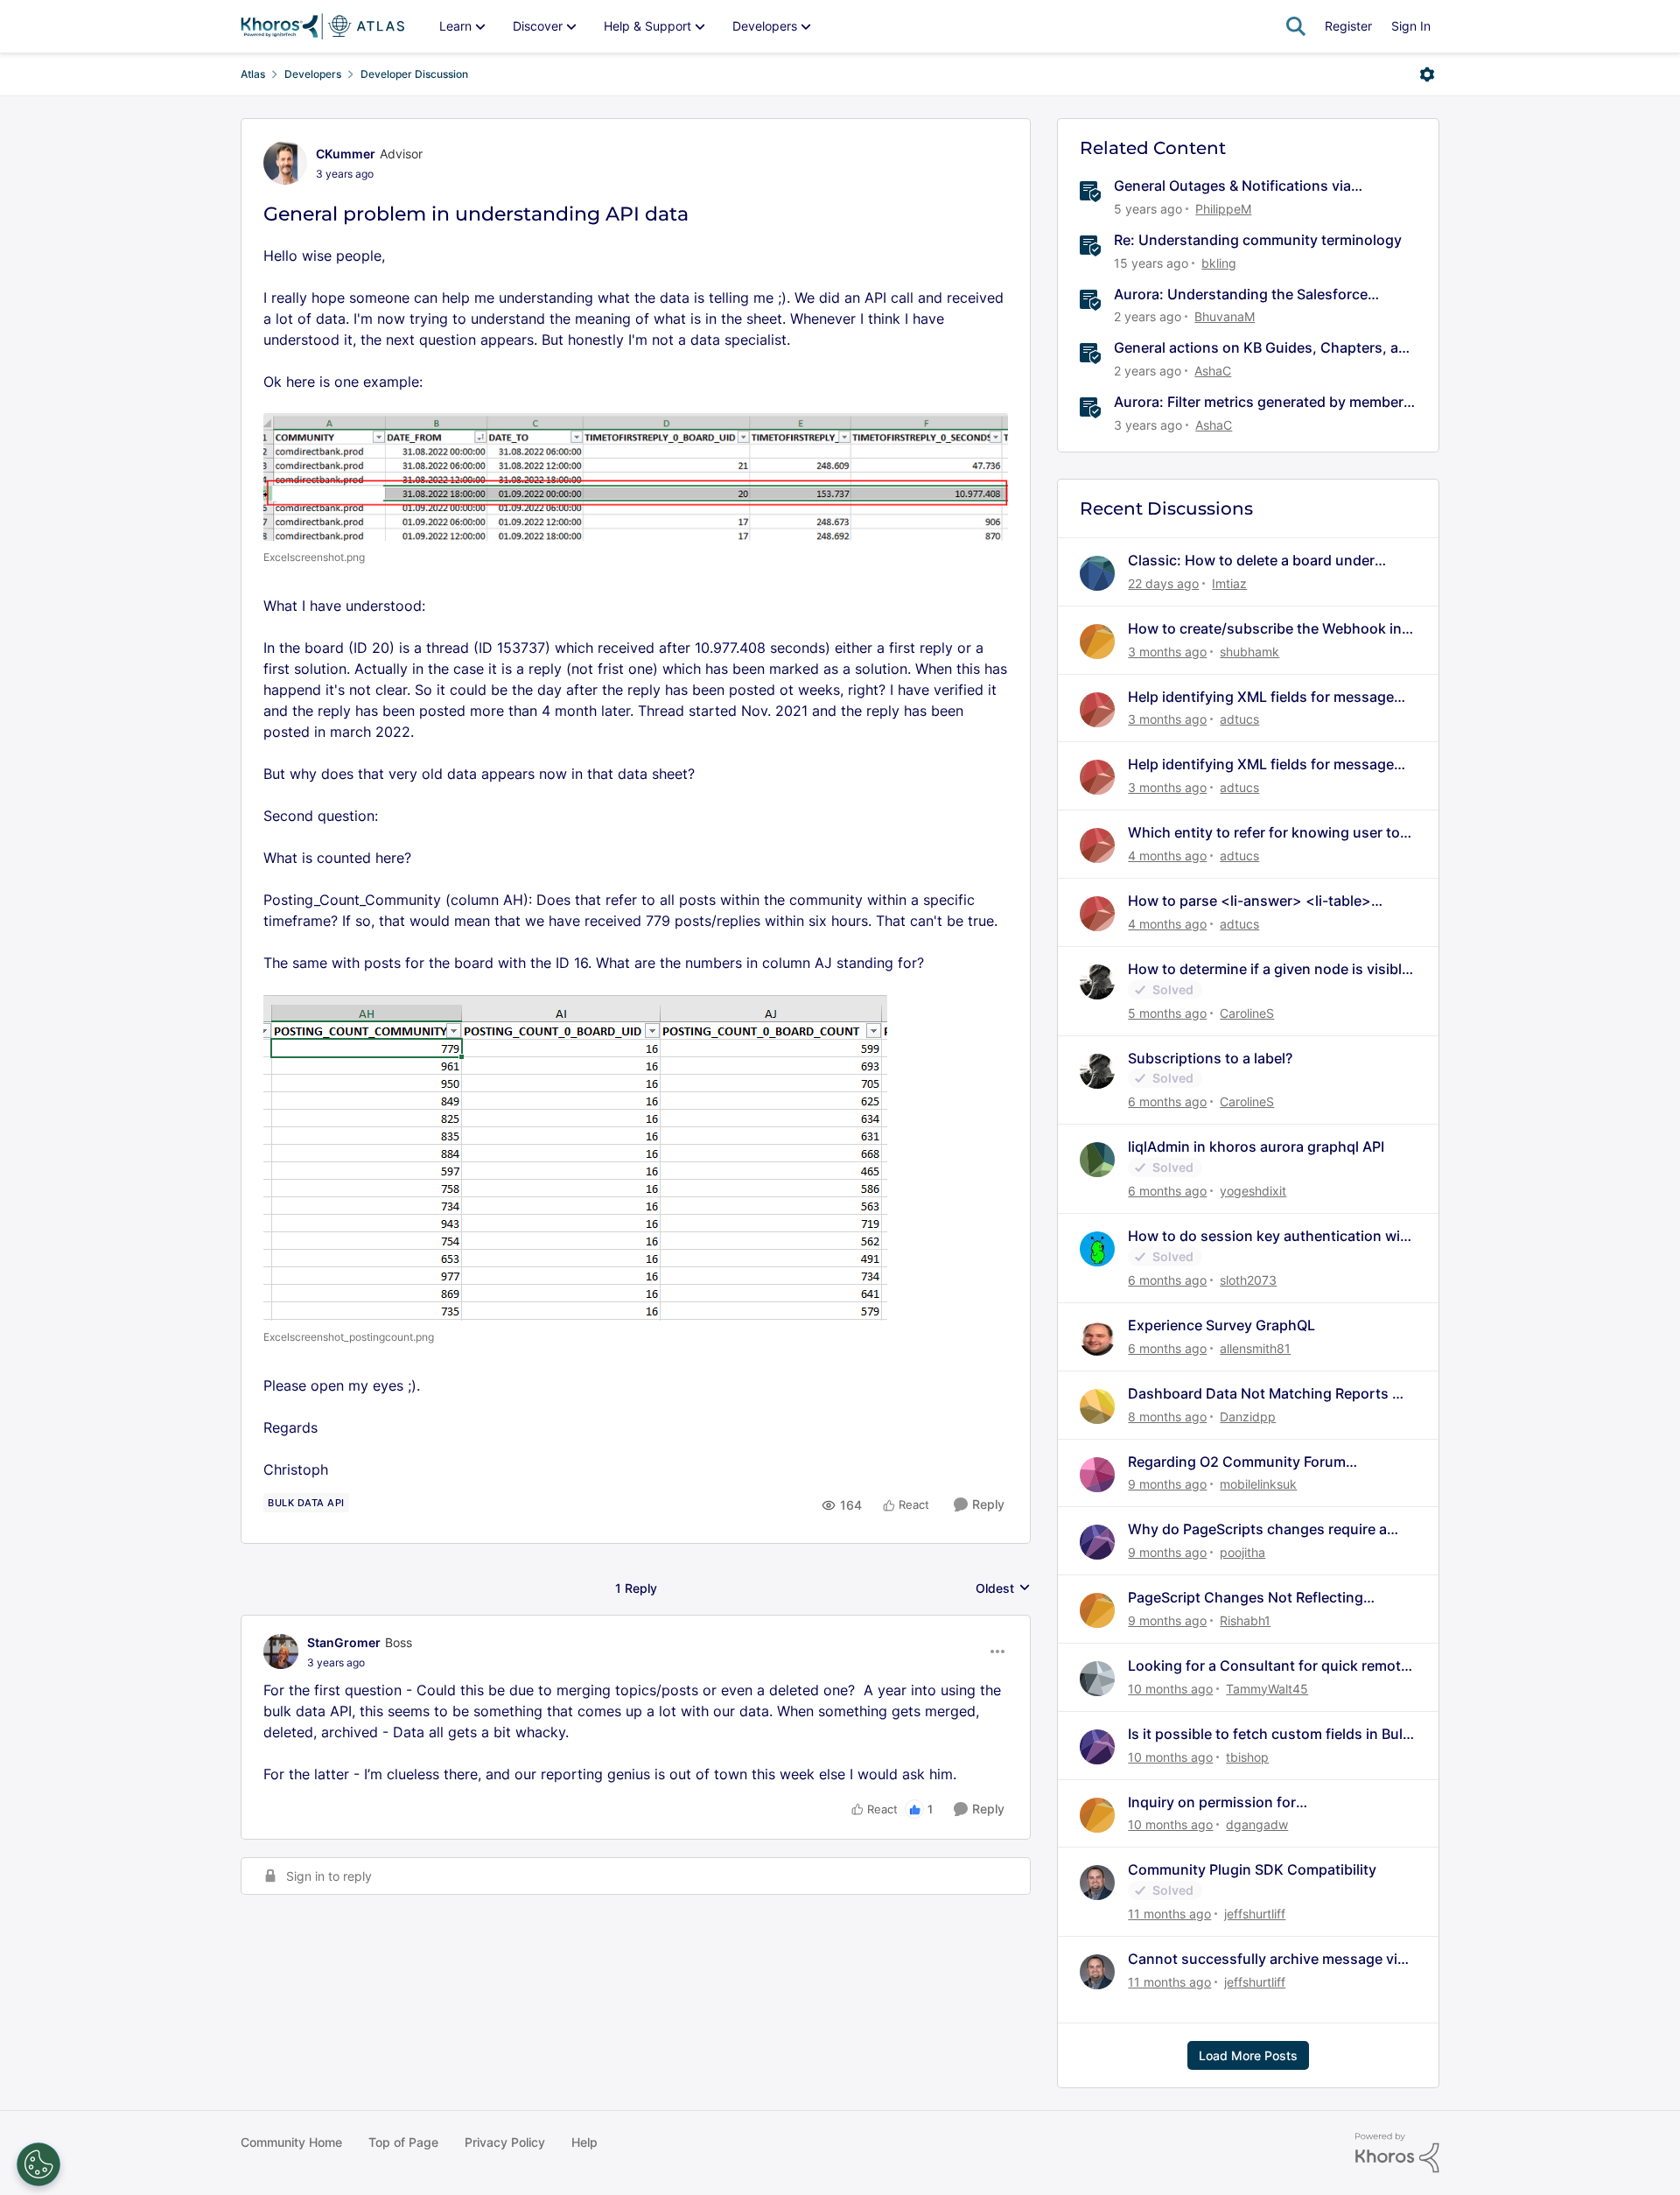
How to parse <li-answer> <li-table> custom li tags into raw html (1249, 901)
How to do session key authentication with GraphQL (1271, 1236)
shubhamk (1249, 652)
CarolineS (1247, 1013)
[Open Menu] (1427, 74)
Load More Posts (1248, 2055)
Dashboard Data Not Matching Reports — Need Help (1267, 1394)
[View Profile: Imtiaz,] (1097, 573)
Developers (313, 74)
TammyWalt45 (1267, 1689)
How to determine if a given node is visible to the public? (1269, 969)
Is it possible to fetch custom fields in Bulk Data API (1269, 1734)
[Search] (1296, 26)
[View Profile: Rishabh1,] (1097, 1610)
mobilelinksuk (1258, 1484)
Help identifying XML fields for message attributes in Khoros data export (1261, 697)
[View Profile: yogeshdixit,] (1097, 1160)
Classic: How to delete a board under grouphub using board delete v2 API (1251, 561)
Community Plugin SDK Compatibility (1252, 1869)
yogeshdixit (1253, 1191)
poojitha (1242, 1552)
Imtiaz (1229, 583)
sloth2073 (1248, 1280)
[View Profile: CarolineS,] (1097, 982)
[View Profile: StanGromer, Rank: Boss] (281, 1652)
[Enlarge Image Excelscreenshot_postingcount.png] (575, 1157)
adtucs (1239, 719)
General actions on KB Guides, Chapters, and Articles (1265, 348)
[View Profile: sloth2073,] (1097, 1249)
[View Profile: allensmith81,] (1097, 1338)
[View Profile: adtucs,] (1097, 710)
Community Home (291, 2142)
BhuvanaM (1225, 316)
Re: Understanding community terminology (1258, 240)
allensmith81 (1255, 1348)
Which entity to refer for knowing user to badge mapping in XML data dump (1264, 833)
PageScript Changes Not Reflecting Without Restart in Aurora (1246, 1598)
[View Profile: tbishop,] (1097, 1747)
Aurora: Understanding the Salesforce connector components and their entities (1251, 295)
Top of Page (403, 2142)
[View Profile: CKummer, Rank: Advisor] (285, 163)
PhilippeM (1223, 209)
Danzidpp (1248, 1417)
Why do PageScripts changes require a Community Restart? (1257, 1529)
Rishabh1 (1245, 1620)
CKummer (346, 154)
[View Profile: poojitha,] (1097, 1542)
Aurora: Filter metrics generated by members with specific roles (1263, 402)
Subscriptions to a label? (1210, 1058)
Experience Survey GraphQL (1221, 1325)
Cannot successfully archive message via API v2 (1267, 1959)
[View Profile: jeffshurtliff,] (1097, 1883)
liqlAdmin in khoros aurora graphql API (1256, 1147)
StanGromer (344, 1642)
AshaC (1213, 371)
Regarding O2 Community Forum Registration (1237, 1462)
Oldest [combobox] (1003, 1589)
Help (584, 2142)
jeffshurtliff (1255, 1914)
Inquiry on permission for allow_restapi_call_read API (1218, 1802)
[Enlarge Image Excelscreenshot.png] (636, 477)
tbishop (1247, 1757)
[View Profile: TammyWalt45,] (1097, 1679)
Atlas (253, 74)
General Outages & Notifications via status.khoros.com (1232, 186)
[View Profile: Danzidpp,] (1097, 1406)
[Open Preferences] (38, 2164)
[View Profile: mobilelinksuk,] (1097, 1475)
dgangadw (1257, 1824)
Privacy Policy (505, 2142)
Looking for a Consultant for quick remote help (1268, 1666)
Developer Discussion (414, 74)
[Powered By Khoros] (1397, 2153)
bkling (1219, 263)
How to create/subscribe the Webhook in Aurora (1265, 629)
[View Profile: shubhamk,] (1097, 642)
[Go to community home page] (322, 26)
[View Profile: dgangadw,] (1097, 1815)
